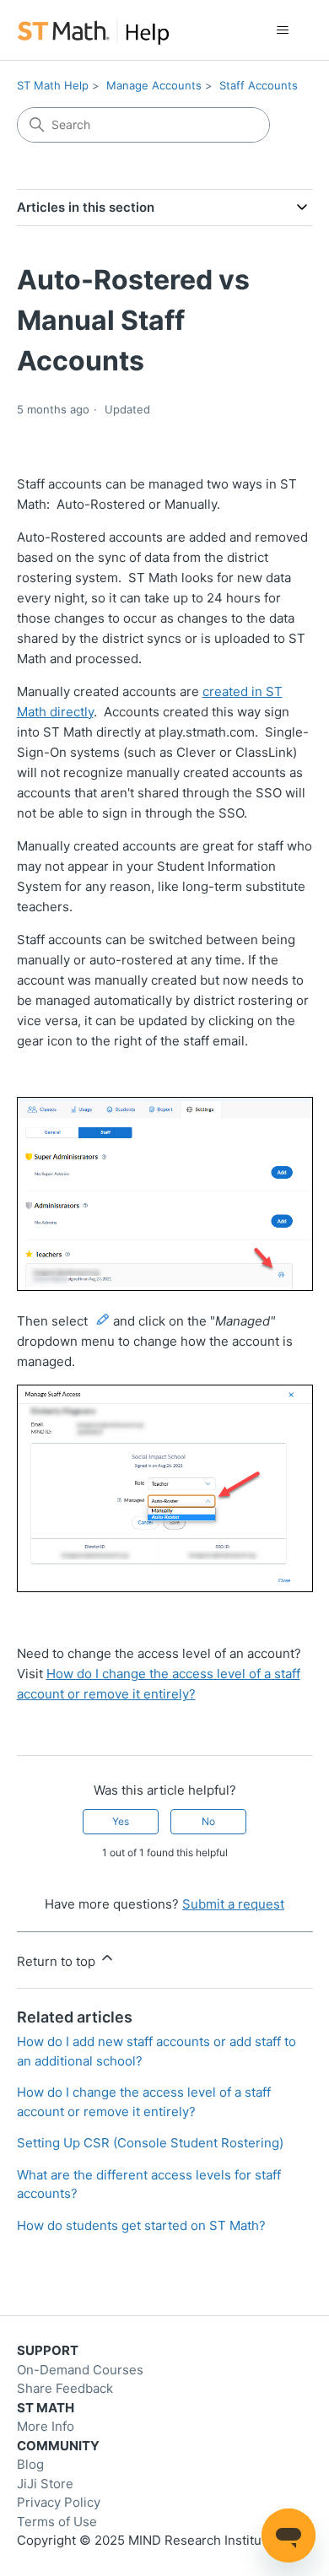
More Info (46, 2426)
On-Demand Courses (80, 2370)
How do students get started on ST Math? (141, 2225)
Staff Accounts (259, 85)
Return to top (58, 1961)
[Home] (93, 30)
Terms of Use (57, 2522)
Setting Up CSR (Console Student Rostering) (150, 2143)
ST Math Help (53, 85)
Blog (30, 2464)
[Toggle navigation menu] (283, 30)
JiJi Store (45, 2484)
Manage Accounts (154, 85)
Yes (121, 1821)
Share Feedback (65, 2388)
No (208, 1821)
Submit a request (233, 1904)
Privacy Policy (59, 2502)
